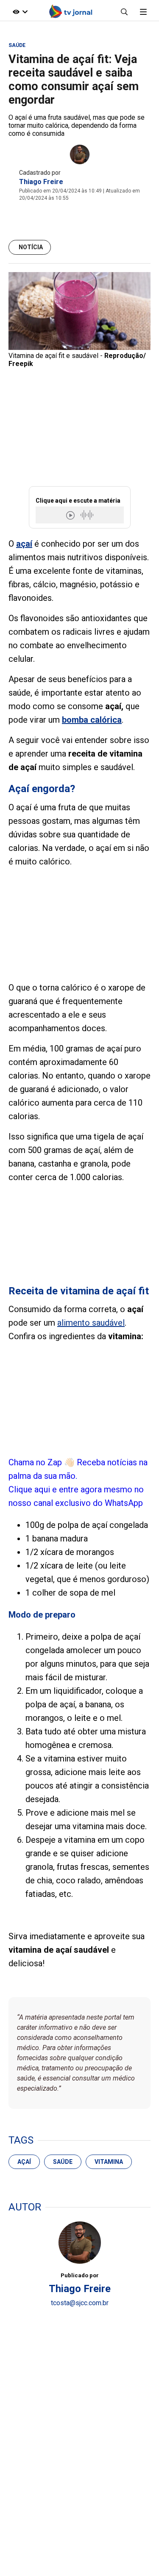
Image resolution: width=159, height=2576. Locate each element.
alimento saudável (91, 1323)
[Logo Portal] (71, 12)
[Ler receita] (71, 515)
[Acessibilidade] (21, 12)
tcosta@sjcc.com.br (80, 2303)
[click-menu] (143, 12)
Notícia (31, 247)
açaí (24, 2162)
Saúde (63, 2162)
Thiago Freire (41, 182)
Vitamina (109, 2162)
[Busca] (124, 12)
